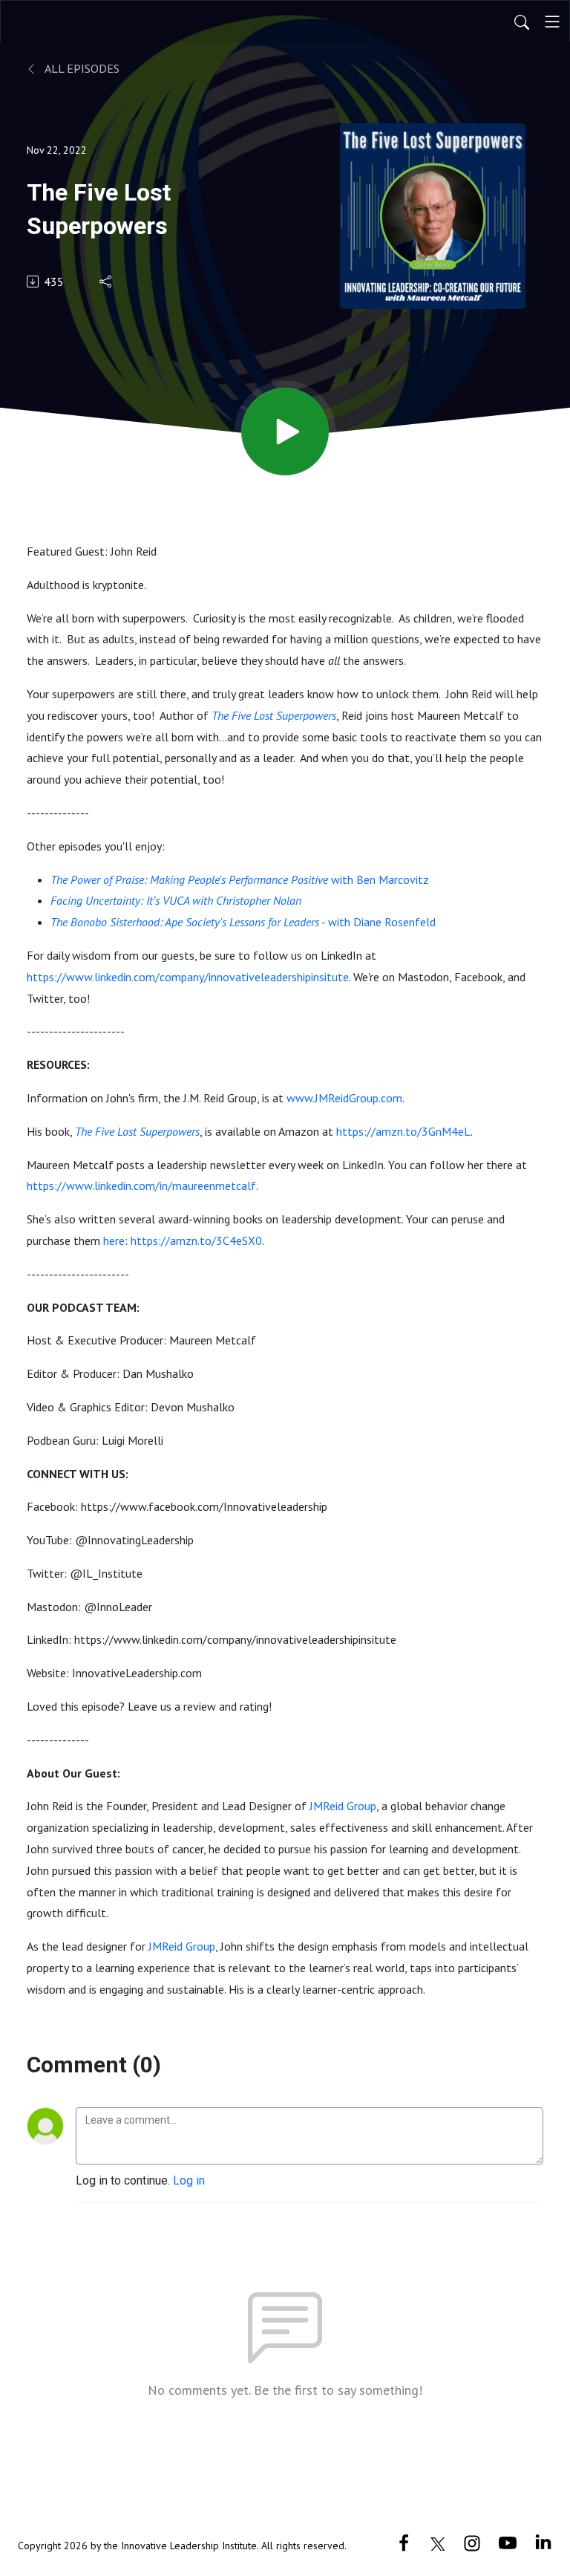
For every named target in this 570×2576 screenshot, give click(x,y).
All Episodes (81, 68)
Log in (189, 2180)
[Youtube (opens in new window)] (508, 2542)
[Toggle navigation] (552, 22)
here (114, 1240)
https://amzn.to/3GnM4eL (403, 1131)
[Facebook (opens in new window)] (404, 2542)
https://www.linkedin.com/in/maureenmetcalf (141, 1185)
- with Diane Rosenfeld (243, 922)
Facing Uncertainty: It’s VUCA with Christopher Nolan (176, 900)
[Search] (522, 22)
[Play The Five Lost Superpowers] (285, 432)
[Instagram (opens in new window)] (472, 2542)
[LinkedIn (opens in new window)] (543, 2542)
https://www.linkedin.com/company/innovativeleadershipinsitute (188, 977)
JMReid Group (343, 1806)
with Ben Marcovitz (379, 879)
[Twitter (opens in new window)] (438, 2542)
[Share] (107, 282)
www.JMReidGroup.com (344, 1098)
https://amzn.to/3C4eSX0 (196, 1240)
